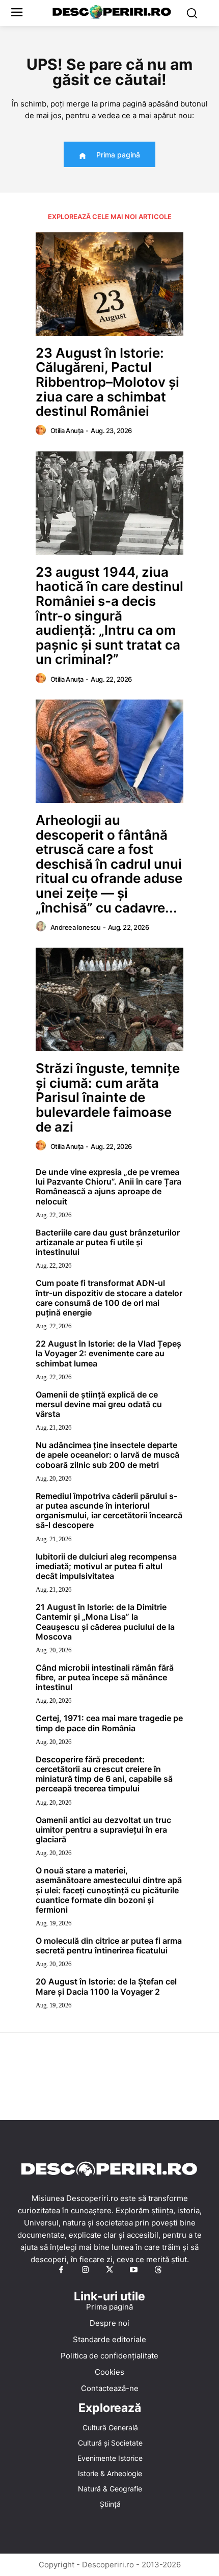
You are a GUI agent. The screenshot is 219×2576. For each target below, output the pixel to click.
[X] (109, 2270)
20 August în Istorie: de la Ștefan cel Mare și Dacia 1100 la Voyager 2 (106, 1986)
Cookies (109, 2372)
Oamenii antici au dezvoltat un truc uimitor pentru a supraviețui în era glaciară (103, 1830)
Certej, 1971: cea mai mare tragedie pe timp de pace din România (109, 1723)
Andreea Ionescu (76, 927)
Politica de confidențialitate (109, 2356)
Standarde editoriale (109, 2339)
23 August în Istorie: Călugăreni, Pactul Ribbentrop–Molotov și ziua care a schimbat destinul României (107, 382)
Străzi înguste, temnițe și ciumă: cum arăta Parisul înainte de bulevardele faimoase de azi (108, 1097)
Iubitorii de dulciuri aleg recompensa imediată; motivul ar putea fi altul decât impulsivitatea (106, 1566)
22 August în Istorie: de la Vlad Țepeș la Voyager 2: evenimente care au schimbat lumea (108, 1353)
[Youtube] (134, 2270)
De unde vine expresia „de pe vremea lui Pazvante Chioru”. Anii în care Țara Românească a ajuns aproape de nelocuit (108, 1187)
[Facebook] (61, 2270)
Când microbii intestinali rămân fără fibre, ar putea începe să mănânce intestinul (105, 1677)
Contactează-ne (110, 2388)
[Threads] (158, 2270)
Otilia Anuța (67, 431)
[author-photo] (42, 431)
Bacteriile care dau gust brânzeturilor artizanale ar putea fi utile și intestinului (108, 1242)
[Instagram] (86, 2270)
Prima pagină (109, 2307)
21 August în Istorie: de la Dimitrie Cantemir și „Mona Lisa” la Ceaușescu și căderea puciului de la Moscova (105, 1622)
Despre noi (109, 2323)
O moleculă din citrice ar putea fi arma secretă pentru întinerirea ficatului (109, 1946)
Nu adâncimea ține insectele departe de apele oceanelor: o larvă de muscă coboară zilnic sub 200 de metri (107, 1455)
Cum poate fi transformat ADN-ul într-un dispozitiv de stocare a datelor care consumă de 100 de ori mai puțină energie (109, 1298)
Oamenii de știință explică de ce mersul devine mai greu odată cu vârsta (99, 1404)
